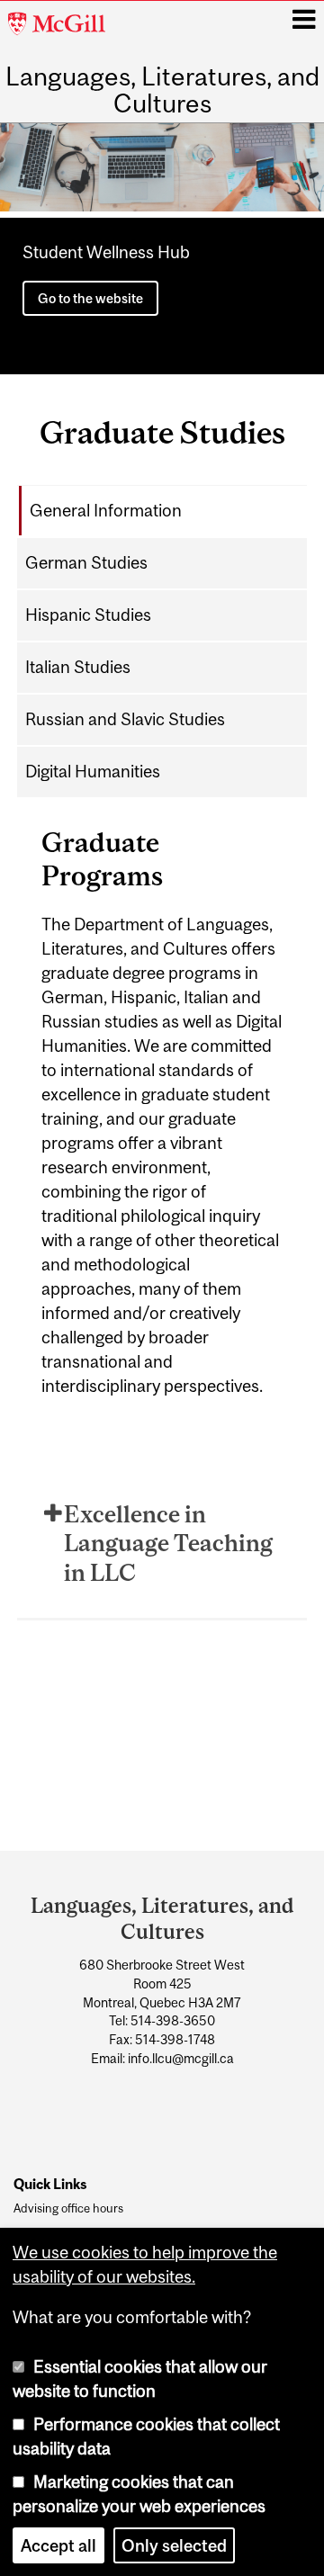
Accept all (58, 2545)
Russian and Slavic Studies (125, 719)
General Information (106, 510)
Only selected (174, 2545)
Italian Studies (78, 667)
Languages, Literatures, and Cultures (162, 90)
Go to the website (90, 298)
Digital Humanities (93, 771)
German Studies (86, 562)
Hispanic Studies (88, 615)
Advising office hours (68, 2209)
